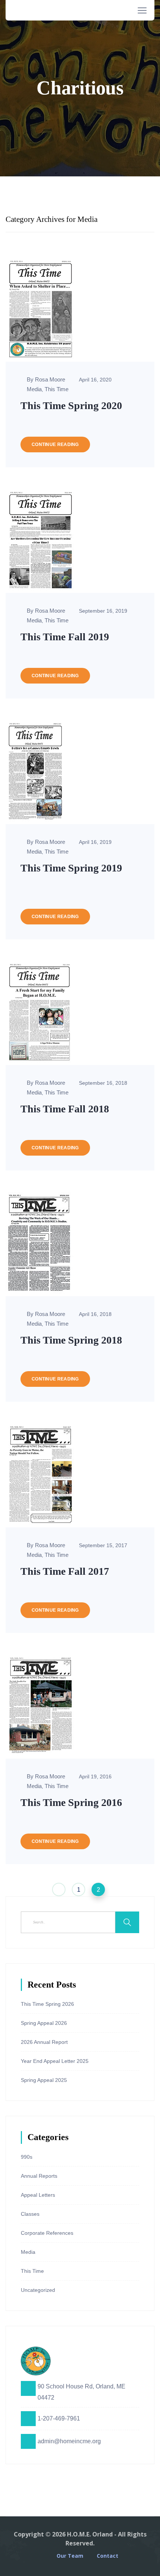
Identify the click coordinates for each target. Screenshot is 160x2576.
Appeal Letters (38, 2195)
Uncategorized (38, 2290)
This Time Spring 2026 (47, 2004)
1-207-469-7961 (59, 2418)
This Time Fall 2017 (65, 1571)
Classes (30, 2214)
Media (34, 389)
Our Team (70, 2556)
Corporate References (47, 2233)
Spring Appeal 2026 (44, 2023)
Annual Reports (39, 2176)
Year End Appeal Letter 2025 (55, 2061)
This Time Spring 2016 (71, 1802)
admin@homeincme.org (69, 2441)
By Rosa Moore (46, 379)
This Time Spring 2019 (71, 868)
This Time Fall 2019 (65, 637)
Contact (108, 2556)
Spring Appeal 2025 (44, 2080)
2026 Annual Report (44, 2042)
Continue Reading (55, 444)
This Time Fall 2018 (65, 1109)
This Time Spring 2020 (71, 406)
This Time (57, 389)
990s (27, 2157)
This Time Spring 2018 (71, 1340)
